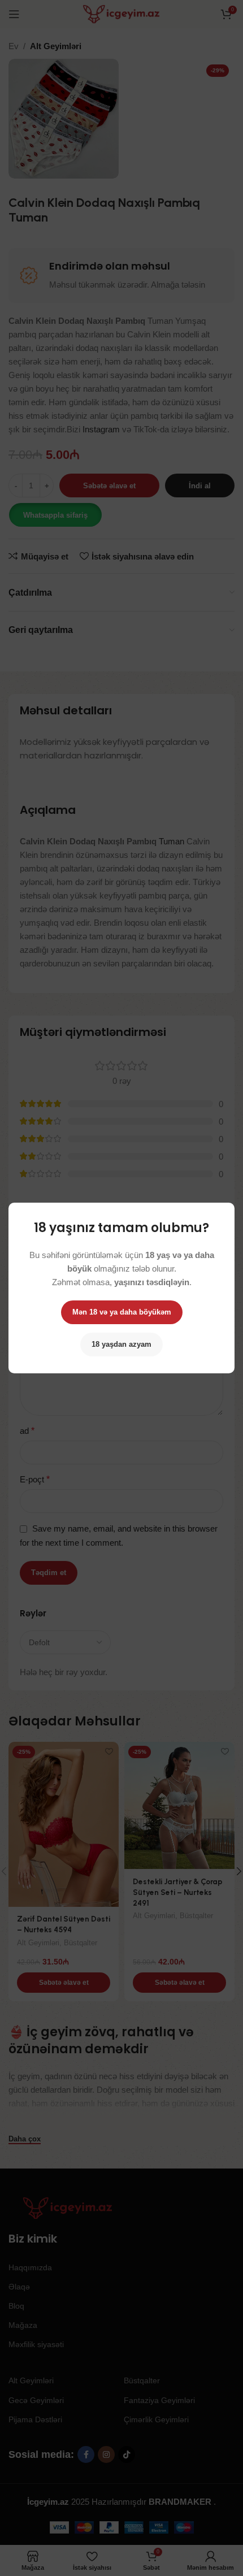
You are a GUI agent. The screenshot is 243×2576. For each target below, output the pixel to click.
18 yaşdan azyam (121, 1344)
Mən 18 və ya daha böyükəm (122, 1312)
